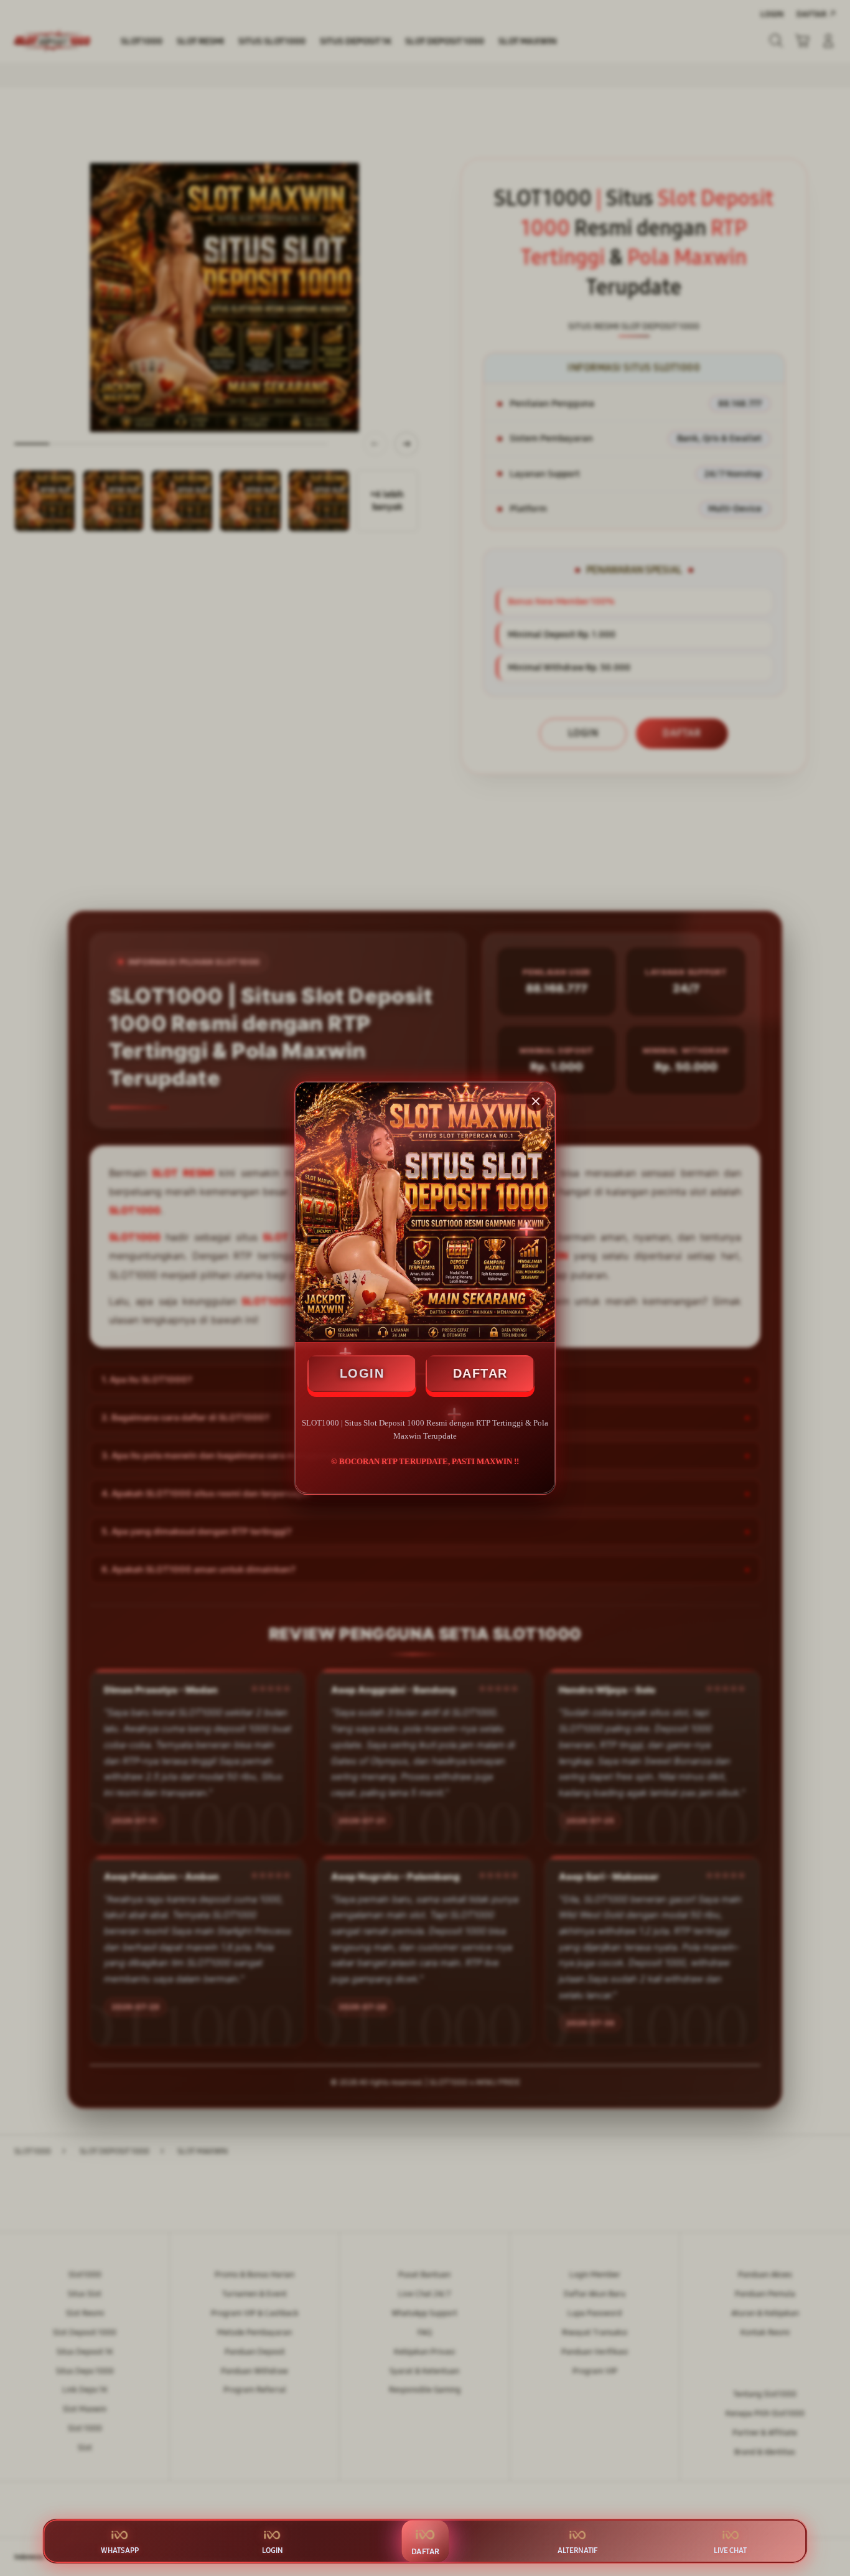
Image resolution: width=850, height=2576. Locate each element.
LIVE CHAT (730, 2550)
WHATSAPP (120, 2550)
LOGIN (362, 1373)
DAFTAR (480, 1373)
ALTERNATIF (577, 2550)
